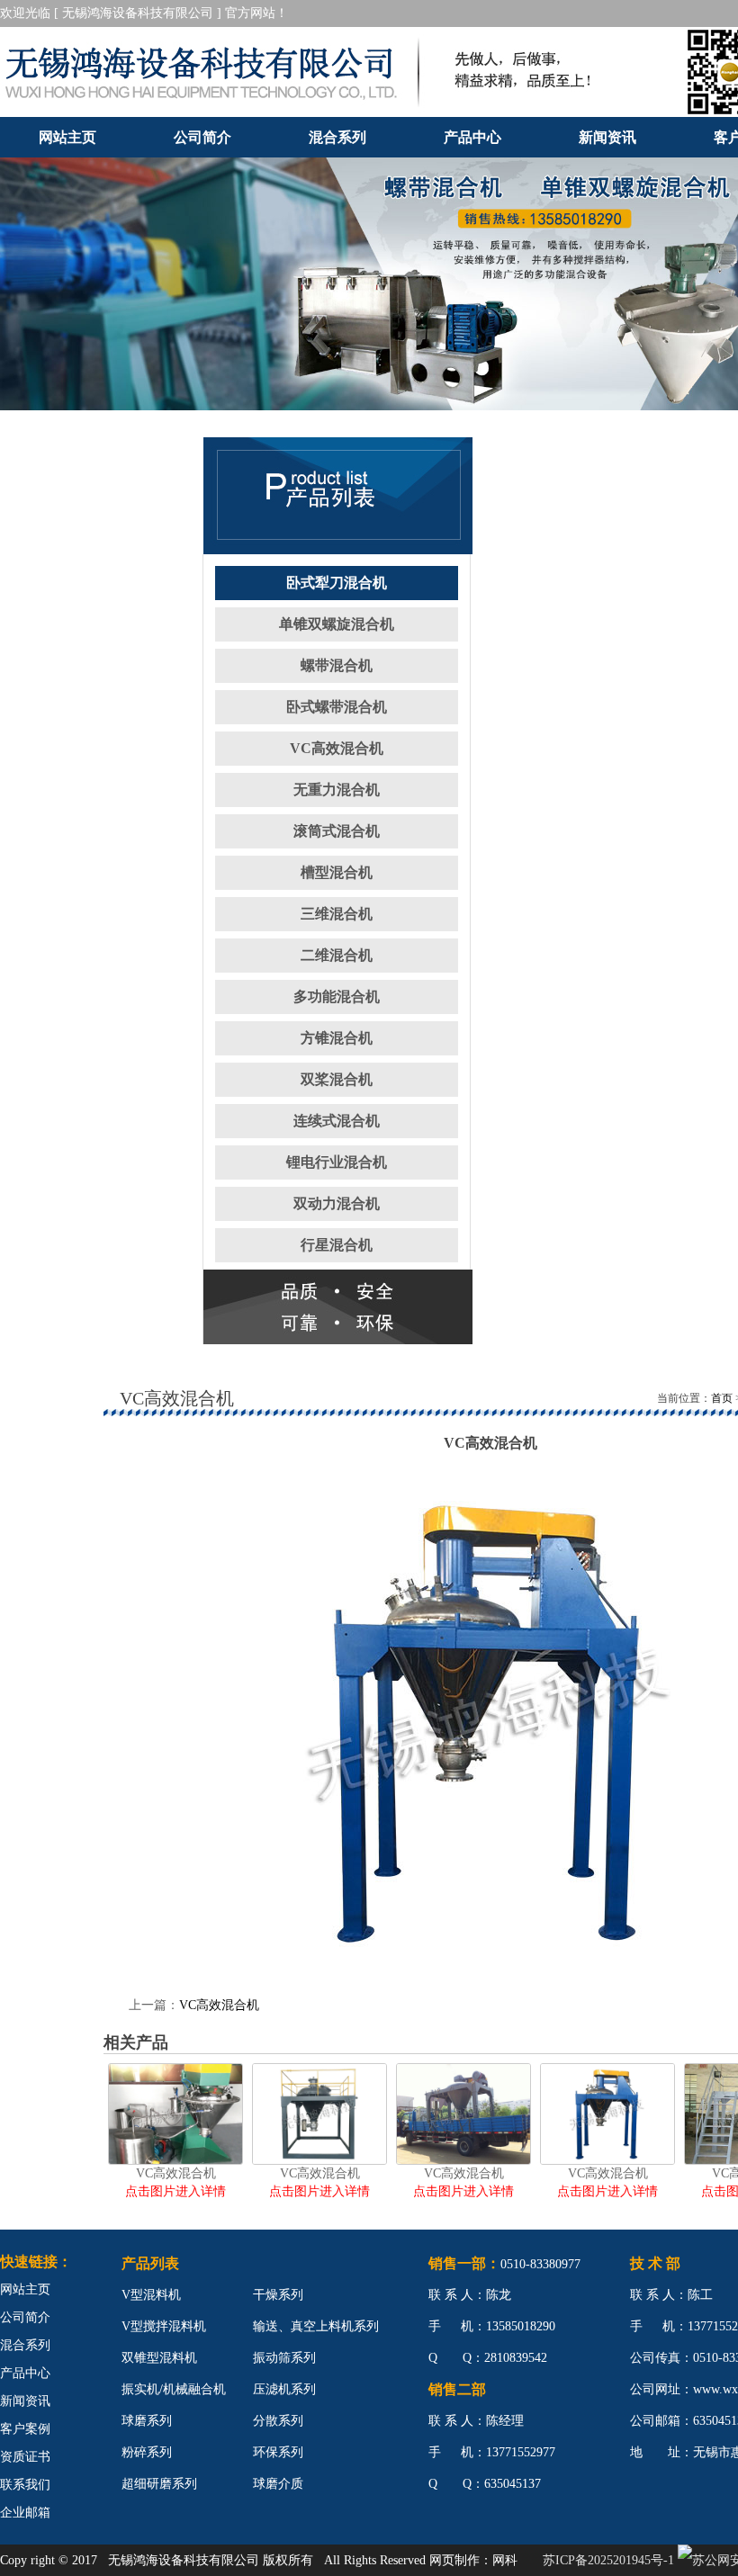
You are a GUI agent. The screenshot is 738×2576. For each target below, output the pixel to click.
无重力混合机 (337, 790)
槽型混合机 (337, 872)
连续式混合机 (337, 1121)
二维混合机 (337, 955)
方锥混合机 (337, 1038)
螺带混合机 (337, 665)
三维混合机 (337, 914)
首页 (722, 1398)
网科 (505, 2560)
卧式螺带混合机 (337, 707)
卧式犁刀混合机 (337, 583)
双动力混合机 (337, 1203)
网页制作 (454, 2560)
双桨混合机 (337, 1079)
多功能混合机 (337, 996)
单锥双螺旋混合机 (337, 624)
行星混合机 (337, 1245)
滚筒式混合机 (337, 831)
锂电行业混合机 (337, 1162)
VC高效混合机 (337, 748)
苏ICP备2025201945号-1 (608, 2560)
